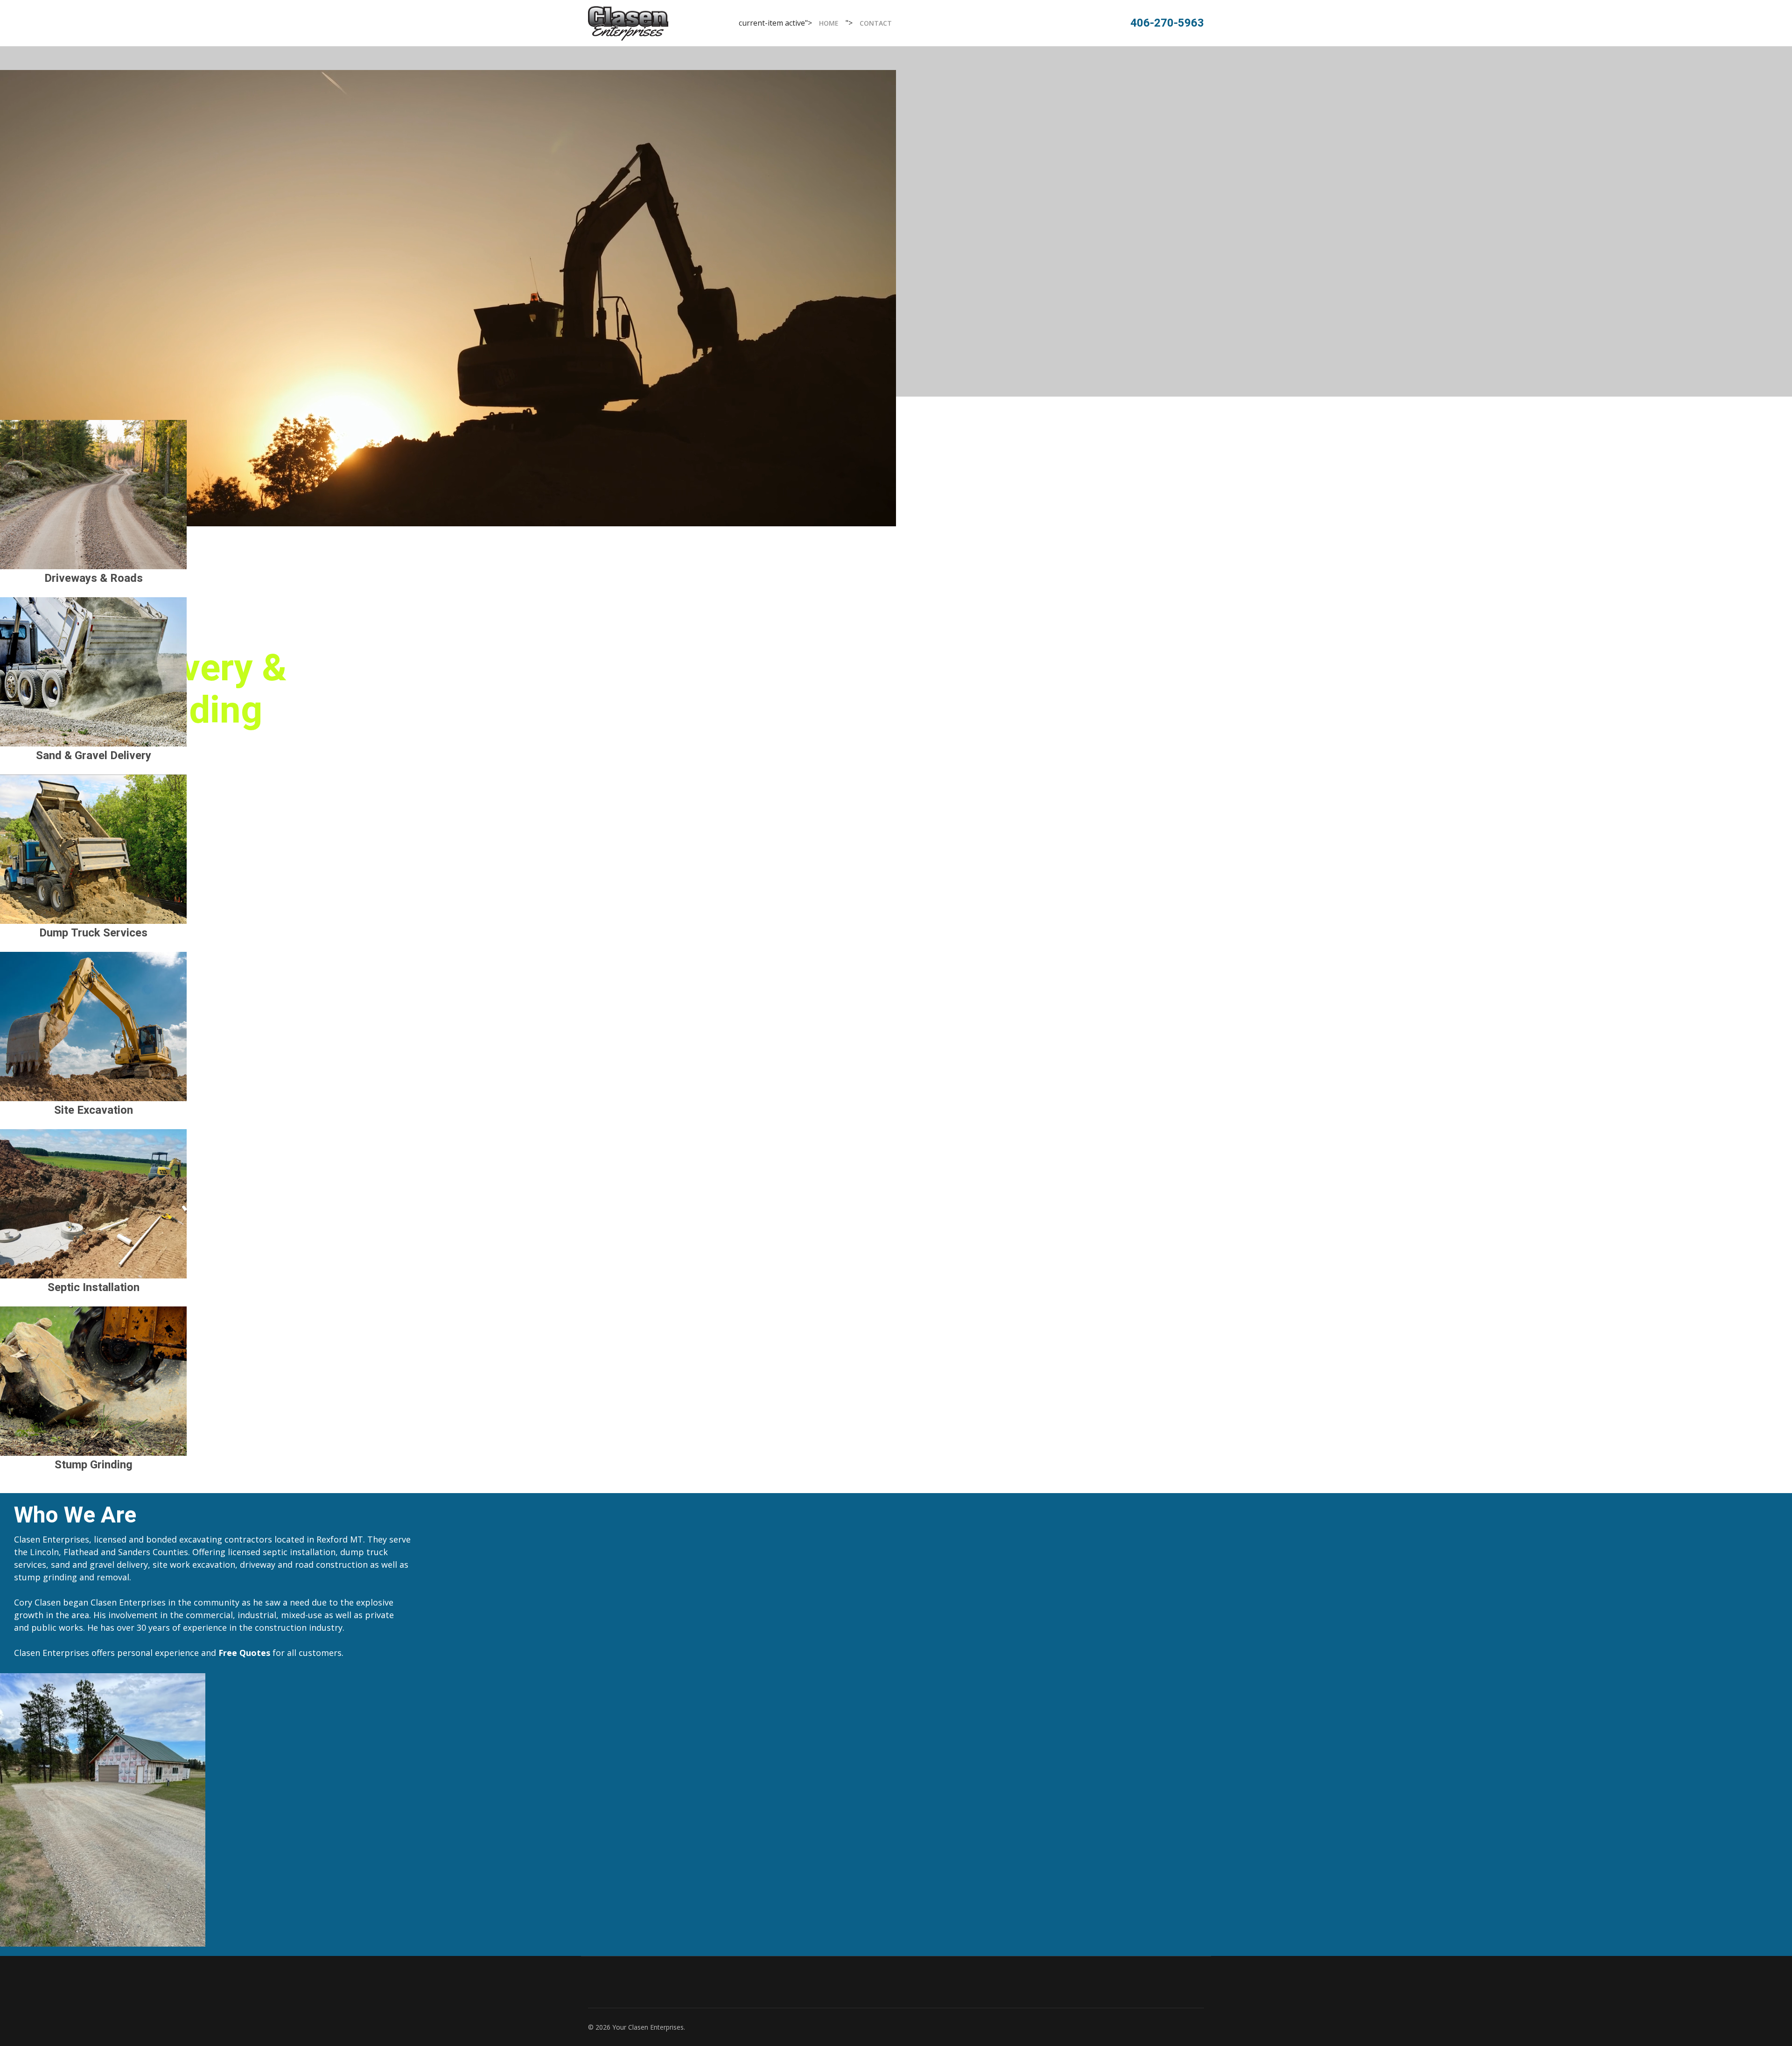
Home (829, 23)
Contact (876, 23)
